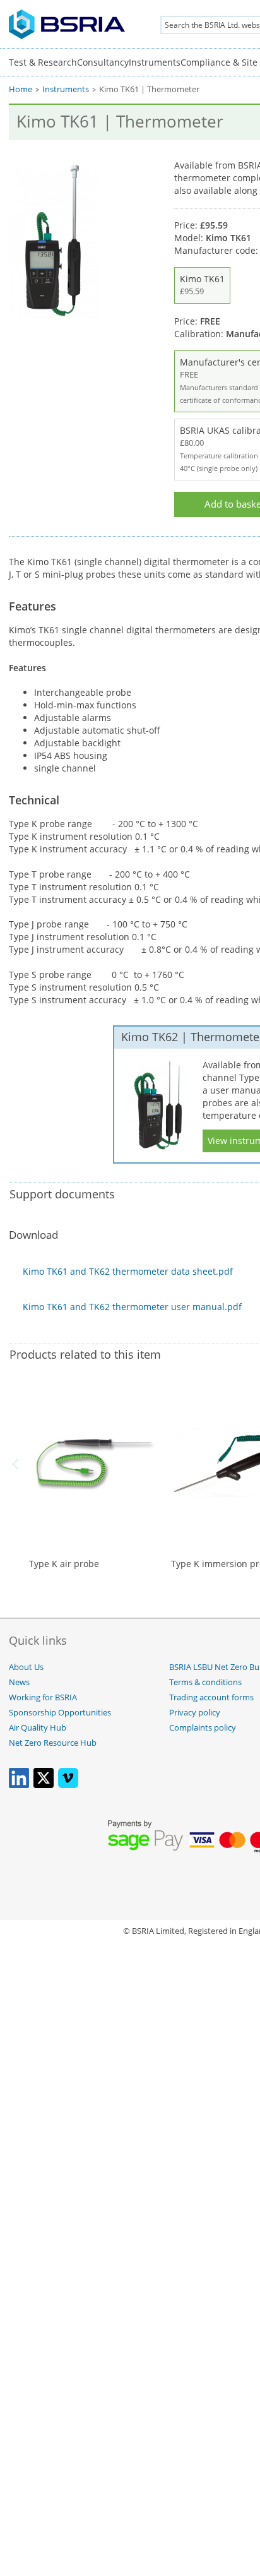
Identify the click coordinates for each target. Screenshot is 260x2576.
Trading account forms (211, 1697)
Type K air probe (64, 1564)
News (19, 1682)
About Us (26, 1667)
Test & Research (43, 62)
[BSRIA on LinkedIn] (19, 1785)
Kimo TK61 (202, 285)
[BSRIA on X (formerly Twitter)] (44, 1785)
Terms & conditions (205, 1682)
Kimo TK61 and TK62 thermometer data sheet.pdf (128, 1271)
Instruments (155, 62)
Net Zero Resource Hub (53, 1743)
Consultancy (103, 62)
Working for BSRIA (43, 1697)
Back (18, 1464)
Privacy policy (195, 1713)
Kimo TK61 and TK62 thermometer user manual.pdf (132, 1307)
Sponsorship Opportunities (60, 1713)
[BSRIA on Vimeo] (68, 1785)
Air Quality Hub (38, 1728)
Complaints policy (203, 1728)
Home (21, 89)
